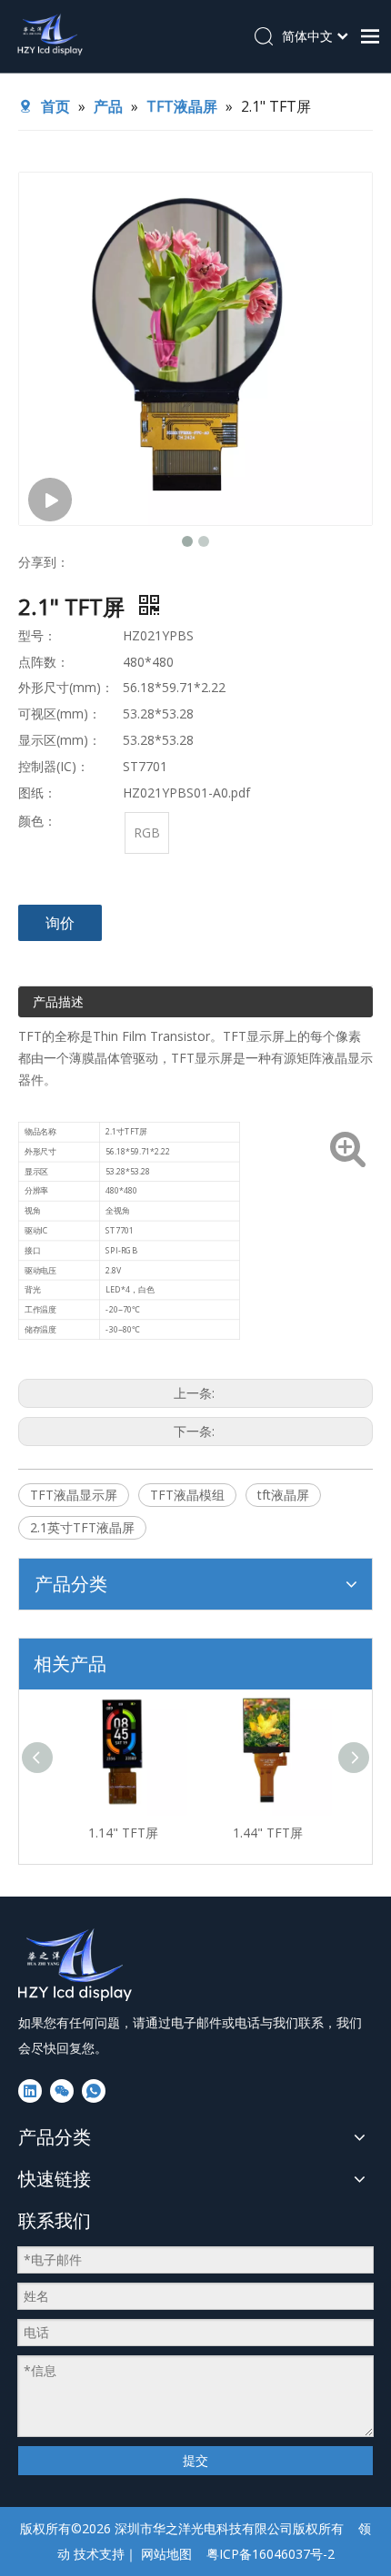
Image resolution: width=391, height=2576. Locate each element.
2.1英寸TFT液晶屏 (82, 1527)
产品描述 (58, 1001)
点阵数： (44, 662)
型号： (37, 635)
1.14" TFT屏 (123, 1833)
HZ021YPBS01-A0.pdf (186, 793)
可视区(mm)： (60, 713)
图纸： (37, 793)
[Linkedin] (30, 2091)
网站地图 (166, 2554)
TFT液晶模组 (187, 1495)
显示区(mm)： (60, 740)
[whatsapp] (94, 2091)
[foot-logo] (76, 1965)
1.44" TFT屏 (268, 1833)
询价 (60, 923)
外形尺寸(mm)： (66, 687)
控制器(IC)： (54, 766)
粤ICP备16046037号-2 (271, 2554)
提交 (195, 2460)
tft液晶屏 (283, 1495)
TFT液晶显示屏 (74, 1495)
